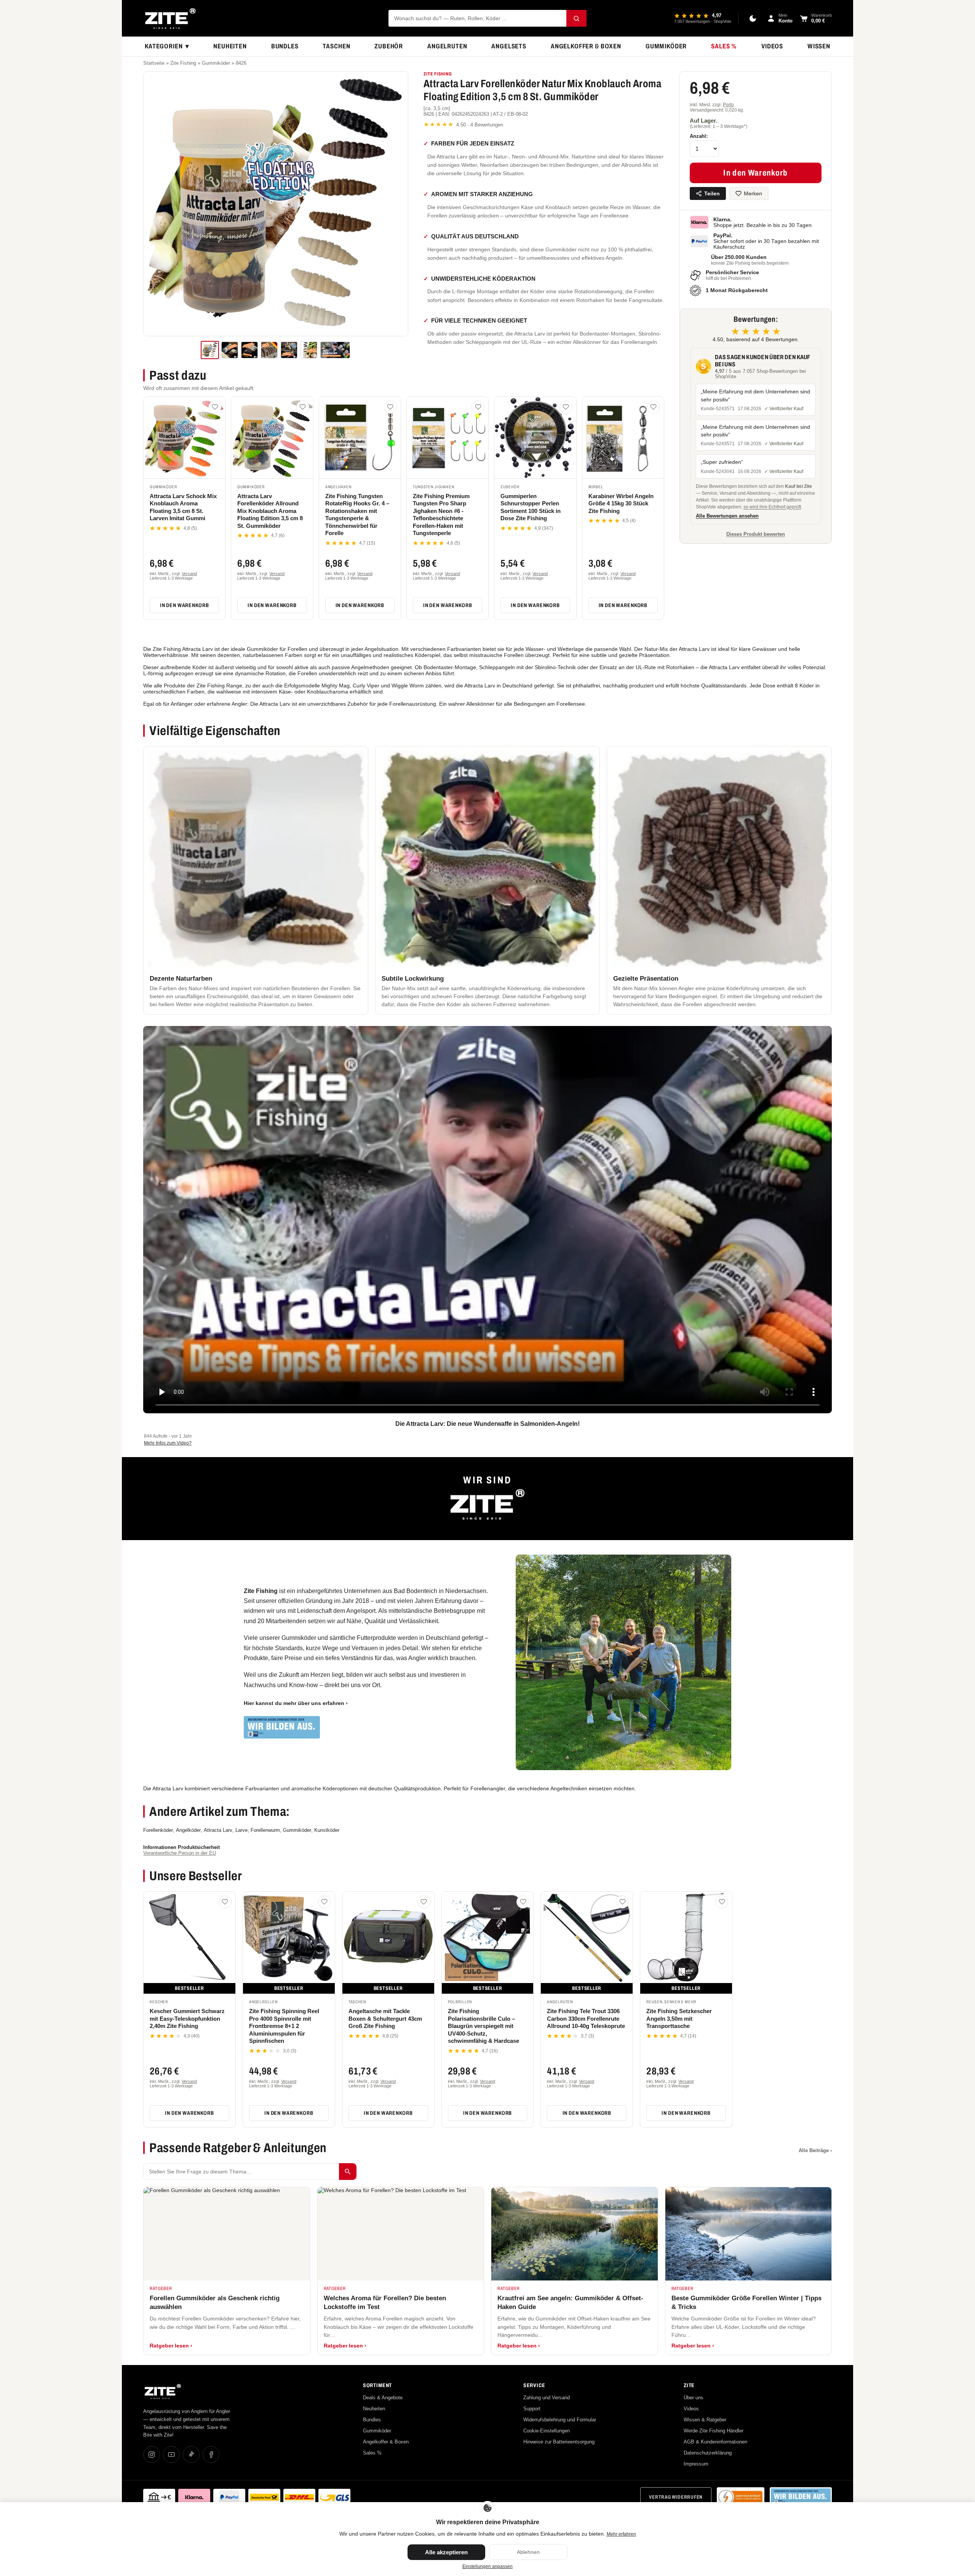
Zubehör (389, 46)
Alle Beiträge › (815, 2150)
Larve (241, 1830)
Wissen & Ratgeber (705, 2420)
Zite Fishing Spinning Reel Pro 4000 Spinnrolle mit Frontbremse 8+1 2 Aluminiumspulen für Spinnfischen (284, 2026)
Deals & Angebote (383, 2398)
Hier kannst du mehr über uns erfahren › (296, 1703)
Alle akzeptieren (446, 2552)
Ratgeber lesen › (171, 2346)
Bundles (285, 46)
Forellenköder (158, 1830)
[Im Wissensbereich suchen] (348, 2172)
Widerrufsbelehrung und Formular (560, 2420)
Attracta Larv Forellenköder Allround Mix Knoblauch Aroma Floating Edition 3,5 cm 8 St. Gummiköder (270, 511)
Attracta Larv (218, 1830)
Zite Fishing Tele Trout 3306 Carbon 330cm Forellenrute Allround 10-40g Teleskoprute (586, 2018)
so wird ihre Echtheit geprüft (772, 507)
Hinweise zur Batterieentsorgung (559, 2442)
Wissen (819, 46)
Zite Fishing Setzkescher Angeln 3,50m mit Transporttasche (679, 2018)
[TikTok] (191, 2455)
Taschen (336, 46)
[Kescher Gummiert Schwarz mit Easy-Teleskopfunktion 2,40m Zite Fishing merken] (225, 1902)
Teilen (712, 193)
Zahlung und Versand (547, 2398)
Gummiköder (666, 46)
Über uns (694, 2398)
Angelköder (188, 1830)
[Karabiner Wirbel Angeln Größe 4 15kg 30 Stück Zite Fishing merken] (654, 407)
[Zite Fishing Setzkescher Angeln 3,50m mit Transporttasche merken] (722, 1902)
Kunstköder (327, 1830)
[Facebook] (211, 2455)
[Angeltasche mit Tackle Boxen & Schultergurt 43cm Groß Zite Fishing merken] (424, 1902)
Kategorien (167, 46)
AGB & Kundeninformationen (715, 2442)
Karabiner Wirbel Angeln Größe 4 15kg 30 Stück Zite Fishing (621, 503)
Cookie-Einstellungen (547, 2431)
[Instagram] (152, 2455)
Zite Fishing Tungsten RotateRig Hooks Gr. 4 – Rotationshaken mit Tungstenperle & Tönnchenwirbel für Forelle (357, 515)
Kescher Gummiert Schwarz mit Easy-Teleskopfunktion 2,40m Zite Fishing (187, 2018)
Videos (772, 46)
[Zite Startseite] (170, 18)
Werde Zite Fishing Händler (714, 2431)
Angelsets (509, 46)
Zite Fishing (183, 63)
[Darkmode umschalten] (753, 18)
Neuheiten (230, 46)
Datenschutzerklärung (708, 2453)
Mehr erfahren (621, 2534)
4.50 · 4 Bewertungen (463, 124)
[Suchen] (576, 18)
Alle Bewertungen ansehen (727, 516)
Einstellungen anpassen (487, 2566)
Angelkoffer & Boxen (586, 46)
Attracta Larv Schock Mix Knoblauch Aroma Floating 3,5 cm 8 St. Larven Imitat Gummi (183, 507)
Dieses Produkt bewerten (756, 534)
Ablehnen (528, 2552)
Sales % (724, 46)
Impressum (696, 2464)
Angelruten (447, 46)
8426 (241, 63)
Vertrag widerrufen (676, 2497)
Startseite (154, 63)
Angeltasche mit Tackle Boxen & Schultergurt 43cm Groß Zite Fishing (385, 2018)
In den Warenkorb (184, 605)
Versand (189, 574)
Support (532, 2409)
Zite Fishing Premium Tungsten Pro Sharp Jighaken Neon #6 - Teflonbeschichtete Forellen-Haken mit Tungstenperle (441, 515)
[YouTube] (171, 2455)
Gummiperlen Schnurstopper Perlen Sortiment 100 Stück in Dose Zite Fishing (531, 507)
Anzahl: (699, 136)
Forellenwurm (265, 1830)
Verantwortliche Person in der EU (180, 1853)
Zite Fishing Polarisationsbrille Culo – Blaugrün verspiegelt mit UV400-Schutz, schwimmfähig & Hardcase (484, 2026)
